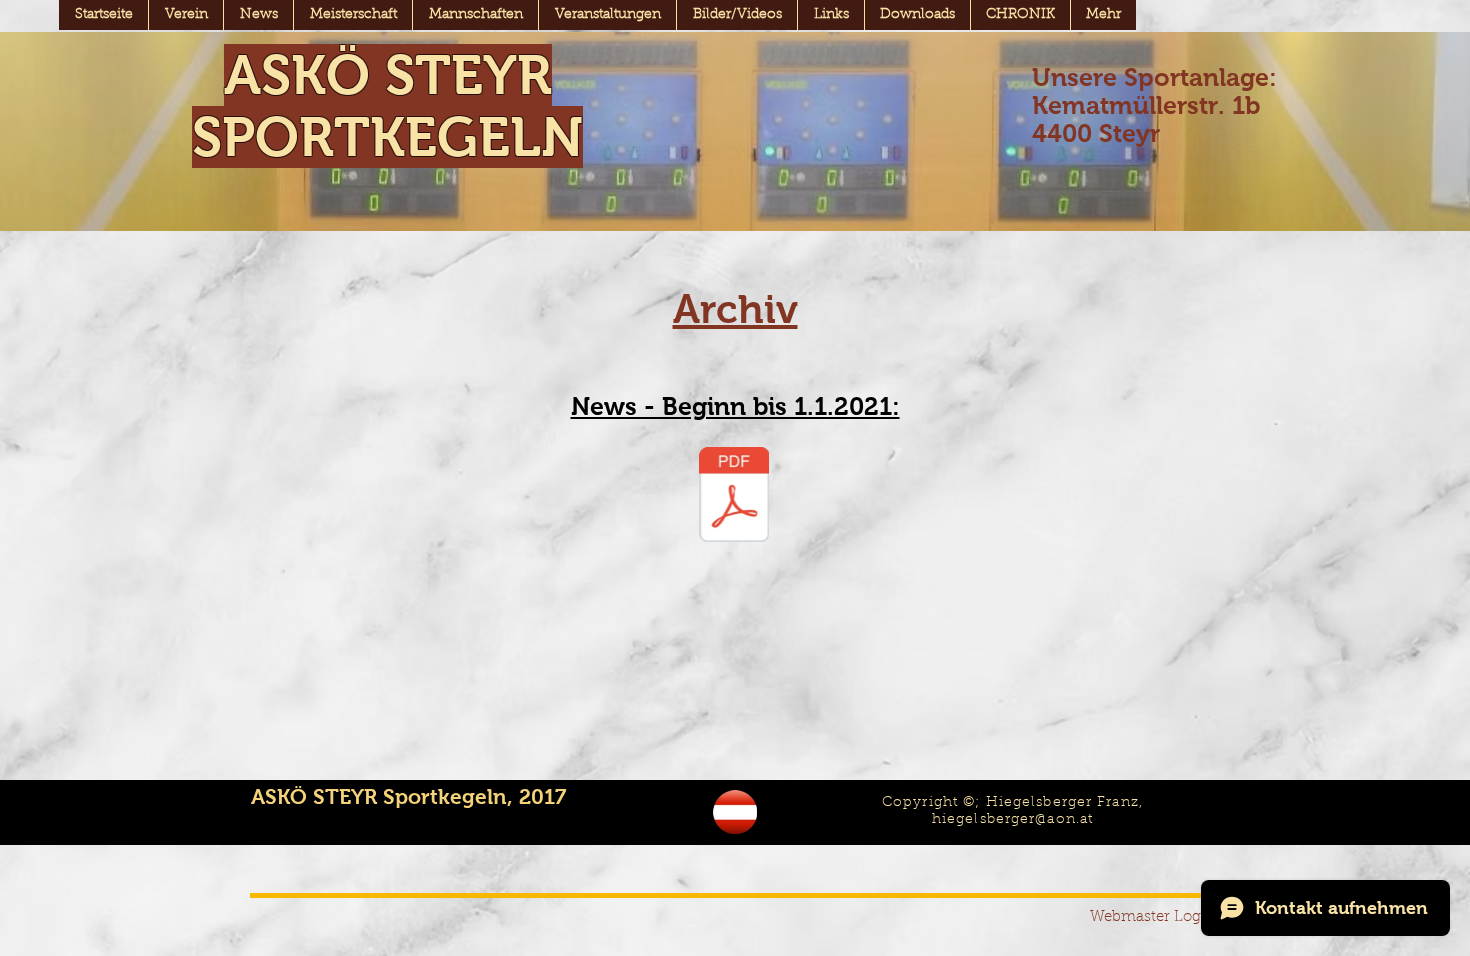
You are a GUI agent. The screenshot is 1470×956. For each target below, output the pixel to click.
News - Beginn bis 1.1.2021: (735, 406)
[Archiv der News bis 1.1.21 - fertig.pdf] (734, 497)
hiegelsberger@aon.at (1012, 820)
